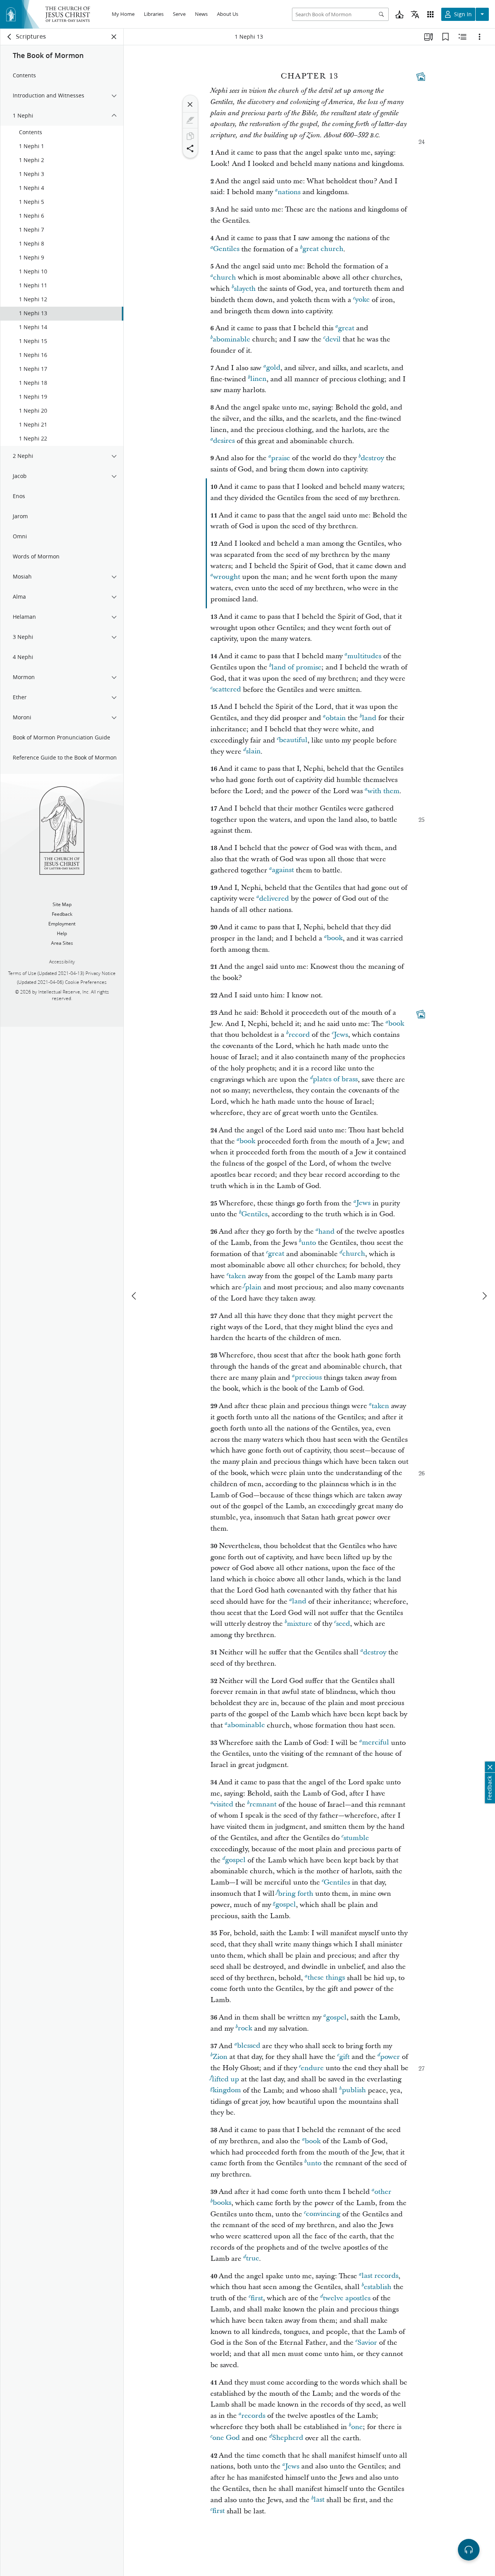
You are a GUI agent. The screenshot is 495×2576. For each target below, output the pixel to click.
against (283, 870)
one (357, 2427)
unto (309, 1243)
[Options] (480, 37)
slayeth (245, 289)
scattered (227, 690)
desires (224, 441)
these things (326, 1978)
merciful (376, 1743)
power (390, 2057)
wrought (227, 577)
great (346, 328)
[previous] (135, 1296)
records (253, 2416)
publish (354, 2090)
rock (245, 2029)
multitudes (364, 656)
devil (333, 339)
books (222, 2203)
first (257, 2298)
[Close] (190, 104)
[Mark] (190, 120)
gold (273, 368)
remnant (263, 1805)
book (335, 938)
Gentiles (226, 249)
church (224, 277)
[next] (484, 1296)
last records (380, 2276)
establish (378, 2287)
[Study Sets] (428, 37)
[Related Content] (463, 37)
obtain (336, 718)
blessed (249, 2046)
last (319, 2500)
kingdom (227, 2090)
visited (223, 1805)
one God (226, 2438)
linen (258, 379)
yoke (362, 300)
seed (343, 1624)
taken (237, 1276)
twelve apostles (347, 2298)
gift (344, 2057)
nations (289, 192)
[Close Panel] (114, 37)
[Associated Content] (421, 77)
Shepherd (288, 2438)
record (299, 1035)
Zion (220, 2057)
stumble (356, 1838)
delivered (274, 899)
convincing (323, 2214)
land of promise (296, 667)
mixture (300, 1624)
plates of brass (335, 1080)
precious (308, 1378)
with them (383, 791)
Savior (367, 2343)
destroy (372, 458)
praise (281, 458)
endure (312, 2068)
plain (253, 1287)
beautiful (293, 740)
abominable (231, 339)
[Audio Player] (469, 2550)
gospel (235, 1860)
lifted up (225, 2079)
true (253, 2259)
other (383, 2192)
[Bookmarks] (445, 37)
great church (323, 249)
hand (326, 1232)
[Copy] (190, 136)
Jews (341, 1035)
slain (253, 752)
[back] (10, 37)
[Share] (190, 149)
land (369, 718)
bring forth (296, 1894)
